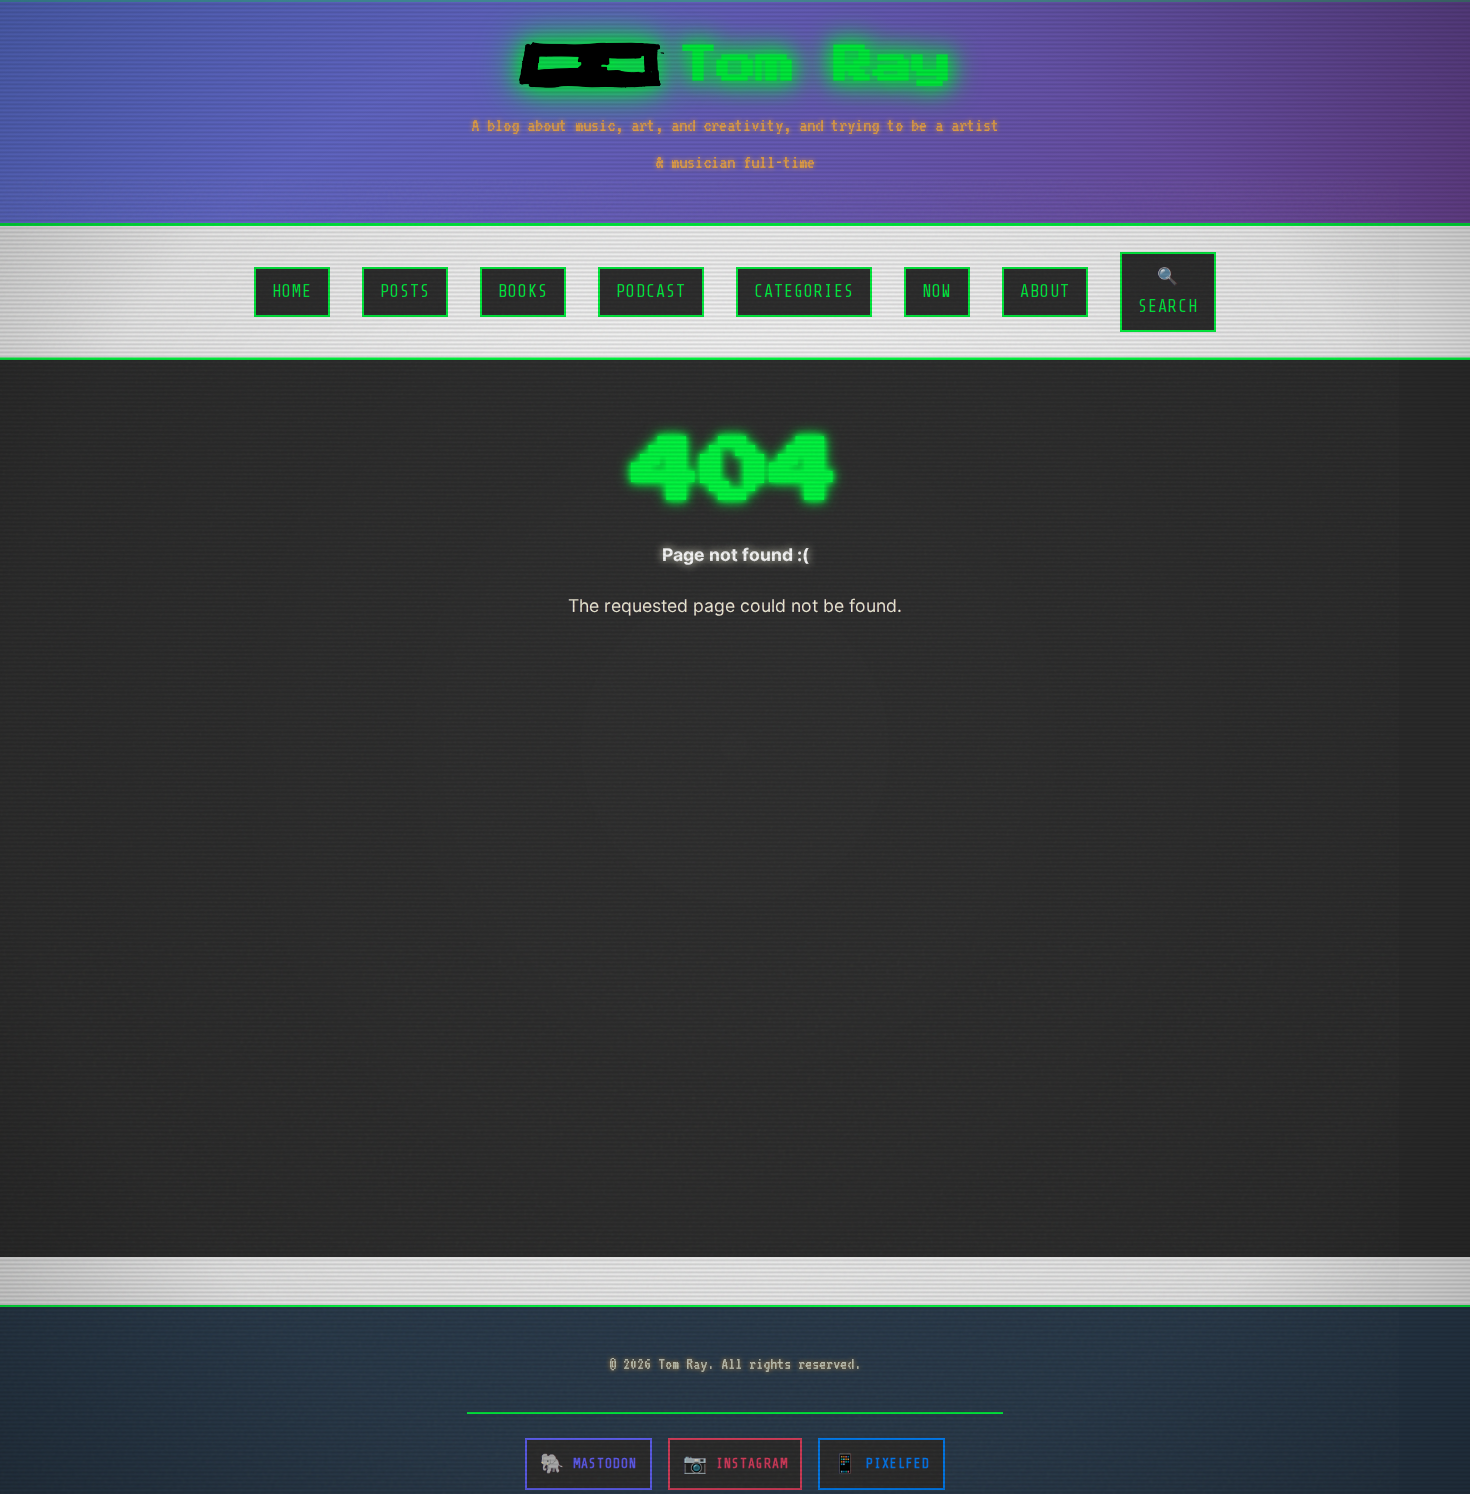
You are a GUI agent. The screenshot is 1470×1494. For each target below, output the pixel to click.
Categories (804, 291)
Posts (405, 291)
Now (937, 291)
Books (523, 291)
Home (292, 291)
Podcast (651, 291)
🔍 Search (1168, 291)
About (1045, 291)
